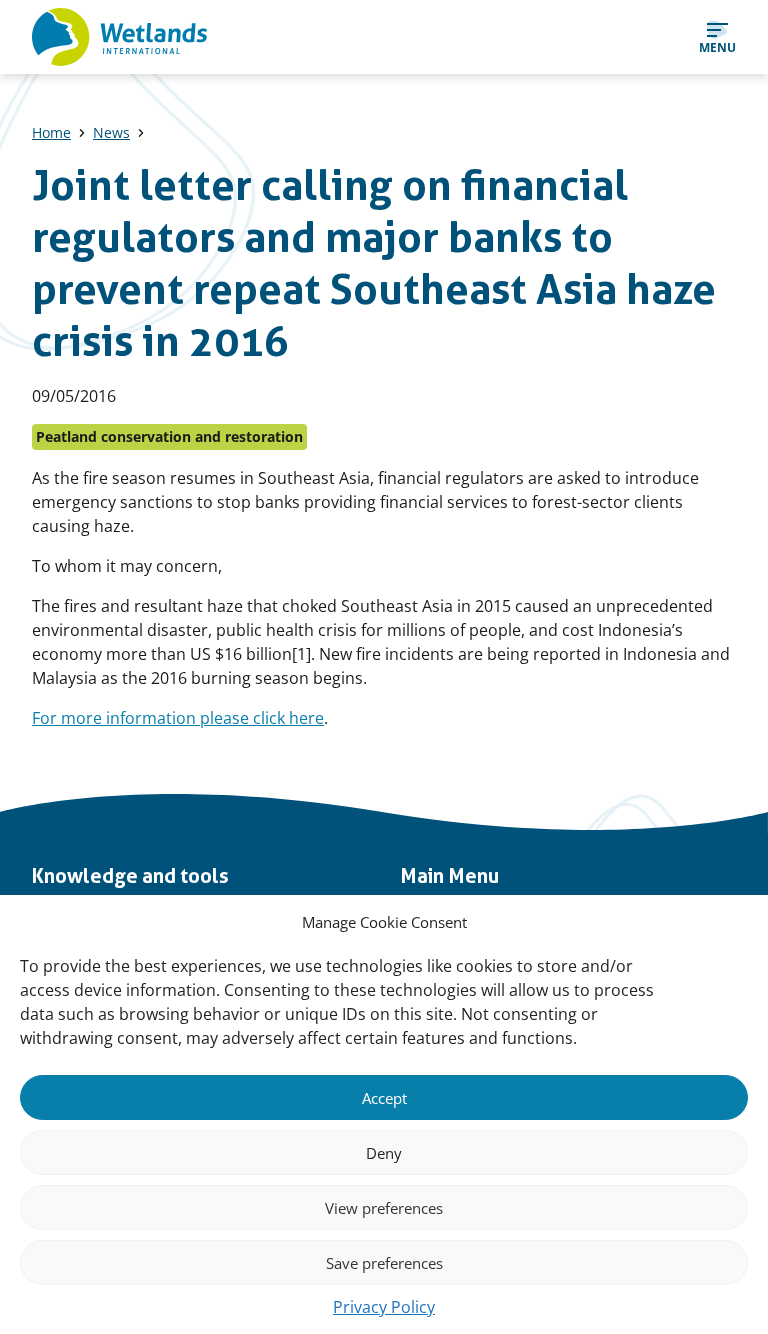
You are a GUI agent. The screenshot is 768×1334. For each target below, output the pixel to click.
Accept (384, 1098)
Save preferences (384, 1263)
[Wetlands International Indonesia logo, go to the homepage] (119, 37)
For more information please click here (178, 718)
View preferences (384, 1208)
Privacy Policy (384, 1307)
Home (51, 132)
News (111, 132)
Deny (384, 1153)
